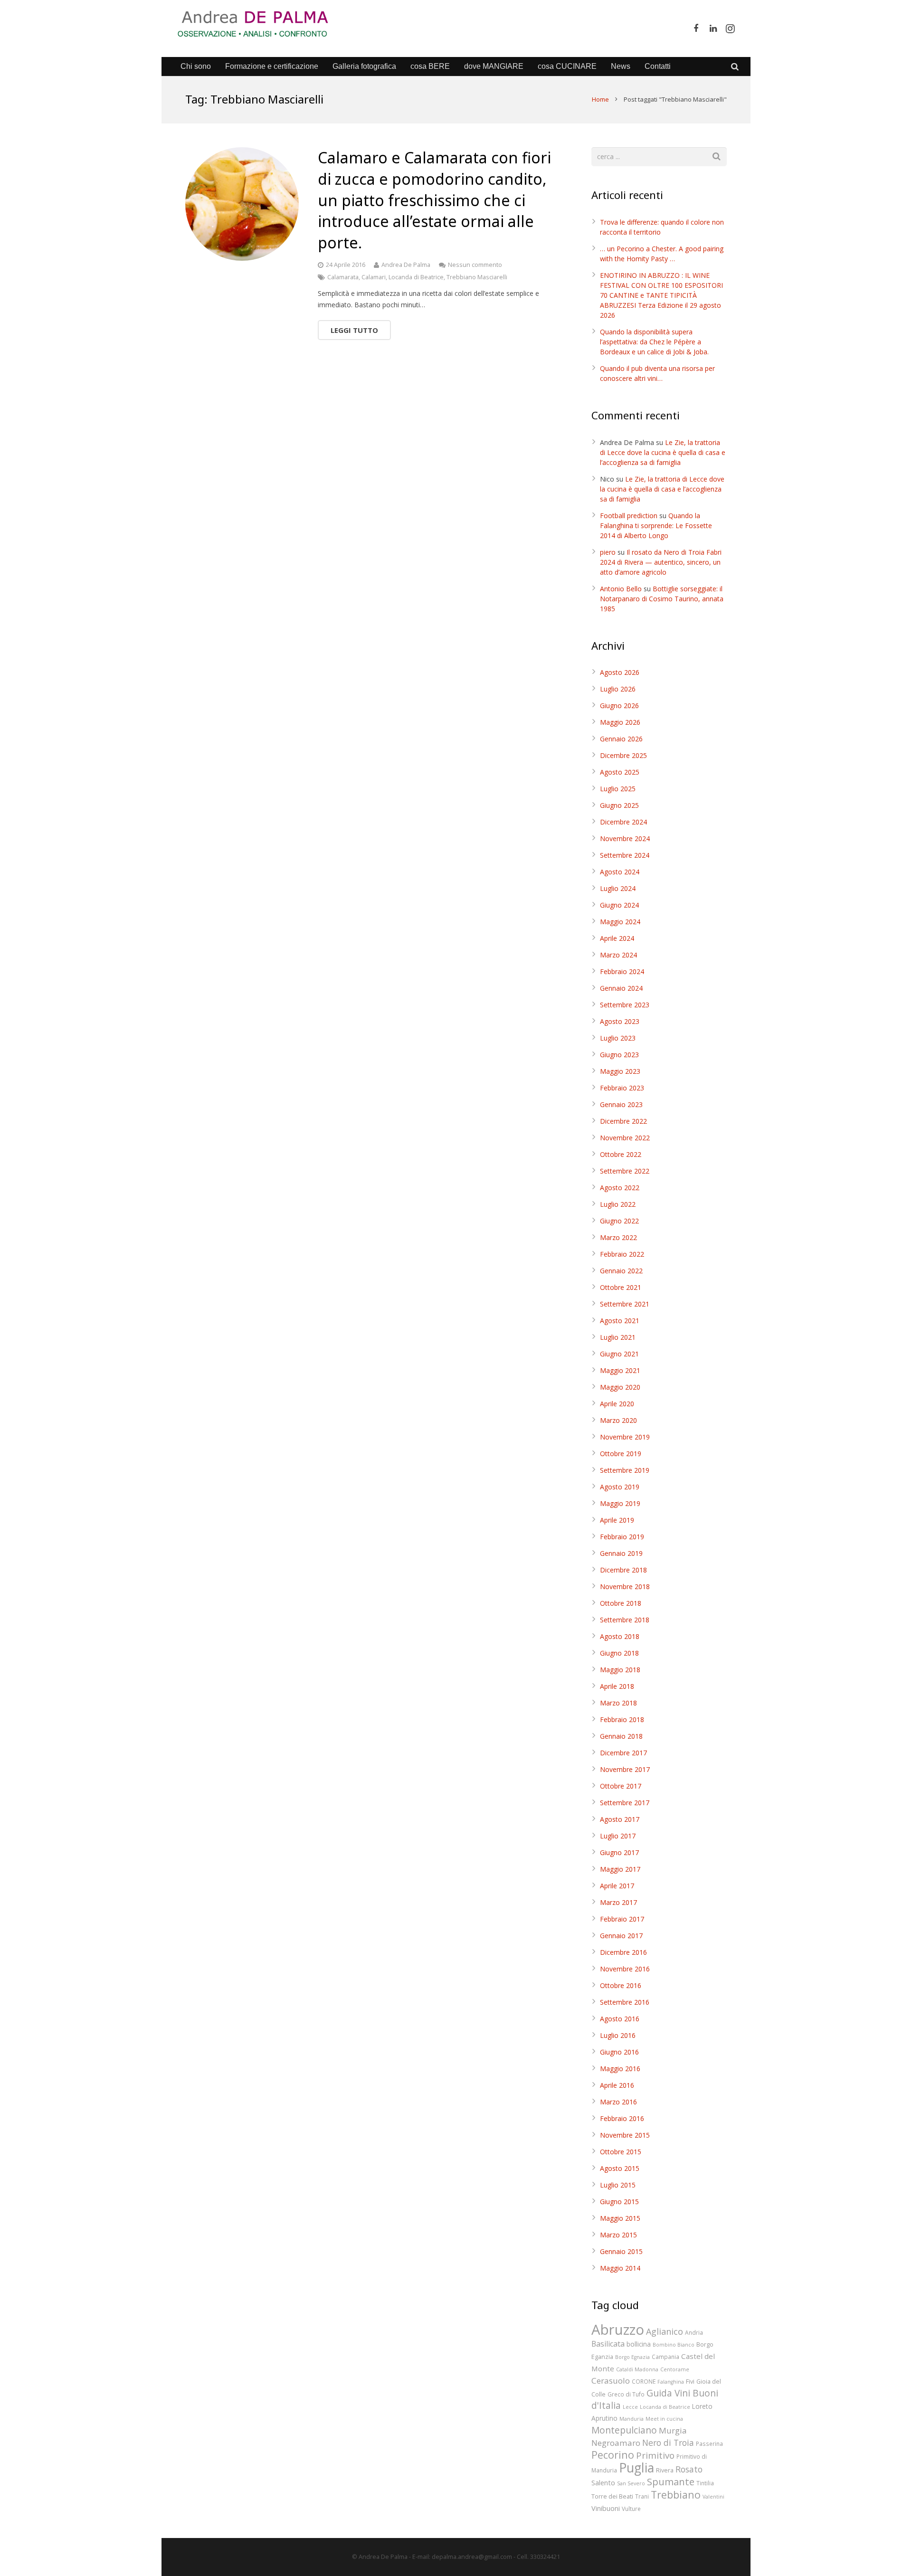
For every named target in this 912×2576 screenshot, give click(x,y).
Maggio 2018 (620, 1670)
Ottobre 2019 (621, 1454)
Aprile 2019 (617, 1520)
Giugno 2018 (619, 1653)
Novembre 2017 (625, 1769)
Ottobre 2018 (621, 1603)
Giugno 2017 (619, 1852)
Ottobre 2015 (621, 2152)
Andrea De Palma (406, 265)
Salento (603, 2482)
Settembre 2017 (625, 1803)
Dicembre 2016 (623, 1952)
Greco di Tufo (626, 2394)
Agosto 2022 (620, 1188)
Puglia (636, 2467)
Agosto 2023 (620, 1021)
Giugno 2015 (619, 2202)
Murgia (673, 2430)
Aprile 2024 (617, 938)
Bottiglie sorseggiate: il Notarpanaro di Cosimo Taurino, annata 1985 (662, 599)
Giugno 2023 (619, 1055)
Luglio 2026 (618, 689)
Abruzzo (618, 2330)
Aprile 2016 (617, 2085)
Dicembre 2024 (623, 822)
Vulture (631, 2509)
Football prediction (629, 516)
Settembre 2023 (625, 1005)
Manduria (632, 2419)
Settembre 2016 (625, 2002)
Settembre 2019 (625, 1470)
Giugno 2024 (619, 905)
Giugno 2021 (619, 1354)
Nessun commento (475, 265)
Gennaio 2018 (621, 1736)
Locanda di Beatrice (416, 277)
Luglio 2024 (618, 888)
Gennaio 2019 (621, 1553)
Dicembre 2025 (623, 755)
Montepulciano (624, 2430)
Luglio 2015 (618, 2185)
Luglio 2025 (618, 789)
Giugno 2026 (619, 706)
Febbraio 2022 (622, 1254)
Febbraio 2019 (622, 1537)
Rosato (689, 2469)
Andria (694, 2332)
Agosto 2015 (620, 2168)
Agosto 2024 (620, 872)
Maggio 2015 (620, 2218)
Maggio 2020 (620, 1387)
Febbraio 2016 (622, 2118)
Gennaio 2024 (621, 988)
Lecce (630, 2407)
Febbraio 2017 (622, 1919)
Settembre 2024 (625, 855)
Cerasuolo (611, 2381)
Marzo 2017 (618, 1902)
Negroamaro (616, 2443)
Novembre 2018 (625, 1586)
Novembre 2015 (625, 2135)
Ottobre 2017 (621, 1786)
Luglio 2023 (618, 1038)
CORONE (644, 2381)
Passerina (709, 2443)
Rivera (665, 2470)
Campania (665, 2357)
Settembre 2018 (625, 1620)
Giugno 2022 (619, 1221)
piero (608, 552)
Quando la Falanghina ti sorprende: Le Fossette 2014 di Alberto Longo (656, 526)
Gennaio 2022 (621, 1271)
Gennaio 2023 (621, 1104)
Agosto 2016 (620, 2019)
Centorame (675, 2369)
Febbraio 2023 (622, 1088)
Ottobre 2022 (621, 1154)
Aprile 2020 (617, 1404)
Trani (642, 2496)
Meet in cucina (664, 2419)
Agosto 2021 (620, 1321)
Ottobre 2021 (621, 1287)
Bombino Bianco (674, 2345)
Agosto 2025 (620, 772)
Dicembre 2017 (623, 1753)
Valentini (713, 2497)
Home (600, 99)
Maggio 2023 (620, 1071)
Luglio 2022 (618, 1204)
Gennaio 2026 (621, 739)
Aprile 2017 (617, 1886)
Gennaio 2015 (621, 2251)
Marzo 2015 (618, 2235)
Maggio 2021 (620, 1370)
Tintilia (705, 2483)
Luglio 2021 (618, 1337)
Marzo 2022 (618, 1237)
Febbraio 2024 (622, 971)
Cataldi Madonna (637, 2369)
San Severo (631, 2483)
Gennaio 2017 (621, 1936)
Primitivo (655, 2455)
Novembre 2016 (625, 1969)
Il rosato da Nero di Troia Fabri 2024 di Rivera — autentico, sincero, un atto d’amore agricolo (661, 562)
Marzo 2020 (618, 1420)
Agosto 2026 (620, 672)
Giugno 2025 (619, 805)
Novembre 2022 (625, 1138)
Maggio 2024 (620, 922)
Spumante (671, 2481)
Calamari (374, 277)
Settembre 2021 (625, 1304)
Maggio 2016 (620, 2069)
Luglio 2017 (618, 1836)
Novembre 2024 (625, 838)
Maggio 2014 (620, 2268)
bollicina (639, 2344)
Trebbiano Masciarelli (477, 277)
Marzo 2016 (618, 2102)
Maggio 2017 (620, 1869)
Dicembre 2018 (623, 1570)
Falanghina (671, 2382)
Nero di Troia (668, 2443)
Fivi (690, 2381)
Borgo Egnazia (632, 2357)
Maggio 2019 (620, 1503)
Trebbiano (676, 2495)
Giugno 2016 (619, 2052)
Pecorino (613, 2455)
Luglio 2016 (618, 2035)
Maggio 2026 (620, 722)
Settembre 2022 (625, 1171)
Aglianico (665, 2331)
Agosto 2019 (620, 1487)
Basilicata (608, 2344)
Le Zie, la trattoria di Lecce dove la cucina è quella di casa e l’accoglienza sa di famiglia (663, 452)
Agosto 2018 (620, 1636)
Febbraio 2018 (622, 1719)
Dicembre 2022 (623, 1121)
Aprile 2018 (617, 1686)
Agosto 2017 (620, 1819)
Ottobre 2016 (621, 1985)
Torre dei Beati (612, 2496)
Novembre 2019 (625, 1437)
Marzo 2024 (618, 955)
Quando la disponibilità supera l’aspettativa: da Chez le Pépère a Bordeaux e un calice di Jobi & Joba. (654, 342)
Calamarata (343, 277)
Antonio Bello (621, 589)
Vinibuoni (606, 2508)
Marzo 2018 (618, 1703)
